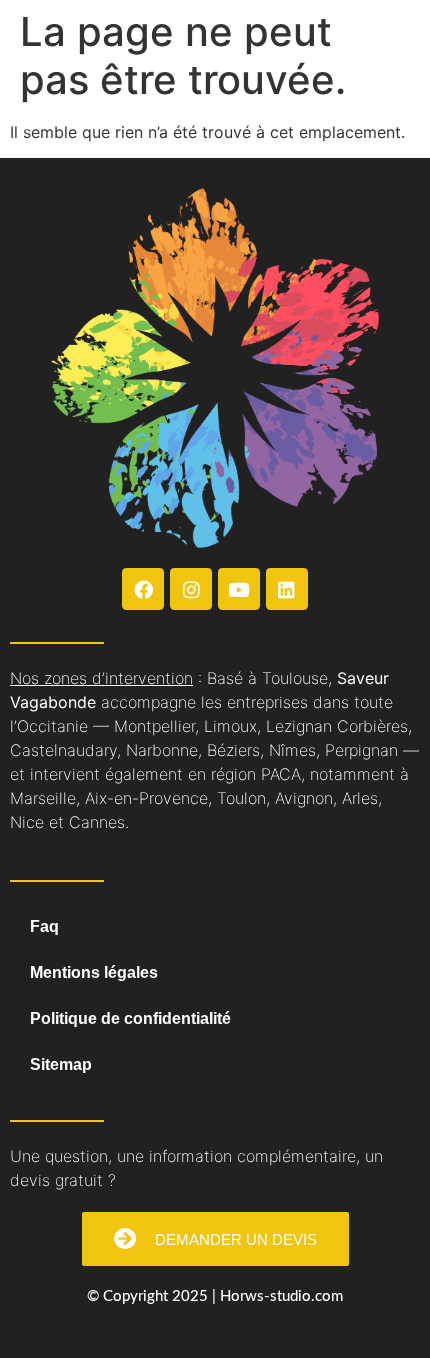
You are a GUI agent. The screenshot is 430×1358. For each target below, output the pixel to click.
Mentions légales (94, 972)
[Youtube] (239, 589)
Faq (44, 926)
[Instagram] (191, 589)
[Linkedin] (287, 589)
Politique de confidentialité (130, 1018)
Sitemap (61, 1064)
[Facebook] (143, 589)
